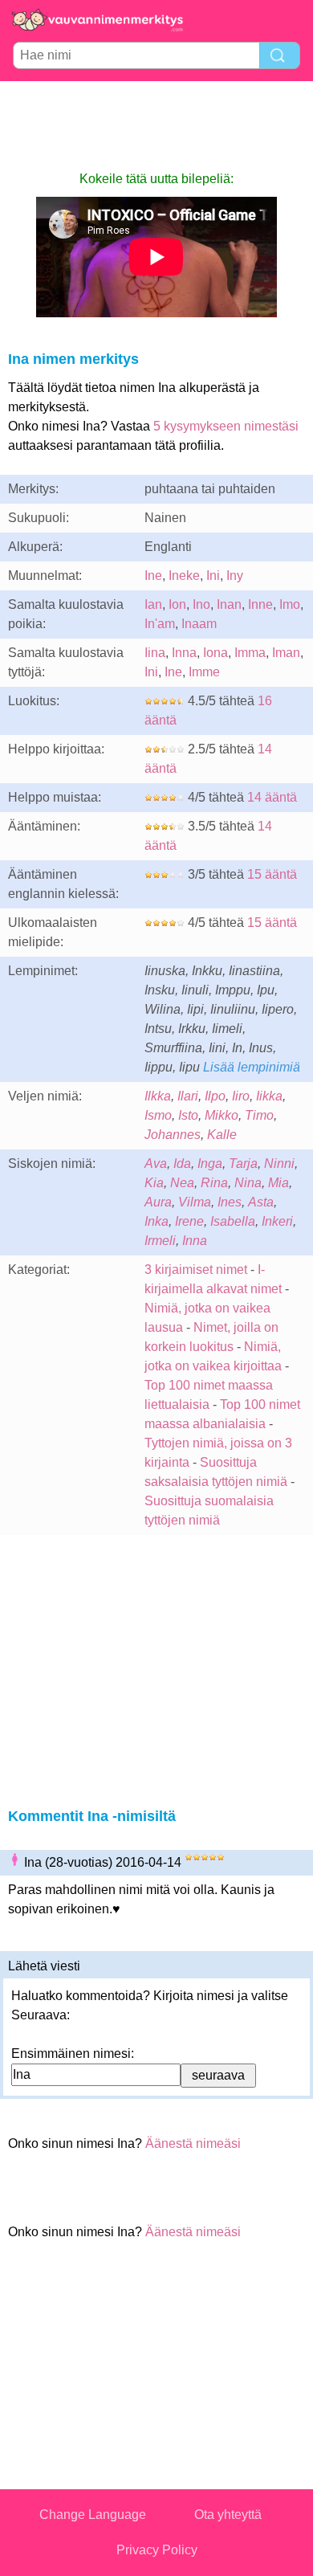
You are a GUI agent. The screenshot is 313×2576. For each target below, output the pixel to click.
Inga (210, 1163)
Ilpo (215, 1096)
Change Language (93, 2515)
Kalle (222, 1135)
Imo (290, 604)
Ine (153, 576)
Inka (156, 1221)
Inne (260, 604)
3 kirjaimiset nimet (196, 1270)
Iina (155, 653)
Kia (154, 1183)
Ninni (279, 1163)
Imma (250, 653)
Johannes (173, 1135)
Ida (182, 1163)
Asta (261, 1202)
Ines (230, 1202)
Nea (182, 1183)
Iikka (269, 1096)
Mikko (222, 1115)
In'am (160, 624)
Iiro (241, 1096)
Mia (278, 1183)
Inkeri (277, 1221)
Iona (215, 653)
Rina (214, 1183)
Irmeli (160, 1241)
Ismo (158, 1115)
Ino (201, 604)
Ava (156, 1163)
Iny (235, 576)
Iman (286, 653)
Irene (189, 1221)
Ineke (184, 576)
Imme (204, 672)
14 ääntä (272, 797)
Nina (248, 1183)
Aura (158, 1202)
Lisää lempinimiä (252, 1067)
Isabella (233, 1221)
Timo (259, 1115)
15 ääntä (272, 874)
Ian (153, 604)
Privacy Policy (157, 2550)
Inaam (199, 624)
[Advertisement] (156, 125)
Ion (177, 604)
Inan (229, 604)
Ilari (188, 1096)
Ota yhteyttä (228, 2515)
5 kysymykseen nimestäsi (226, 426)
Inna (184, 653)
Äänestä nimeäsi (193, 2143)
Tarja (243, 1163)
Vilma (195, 1202)
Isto (188, 1115)
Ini (213, 576)
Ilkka (158, 1096)
